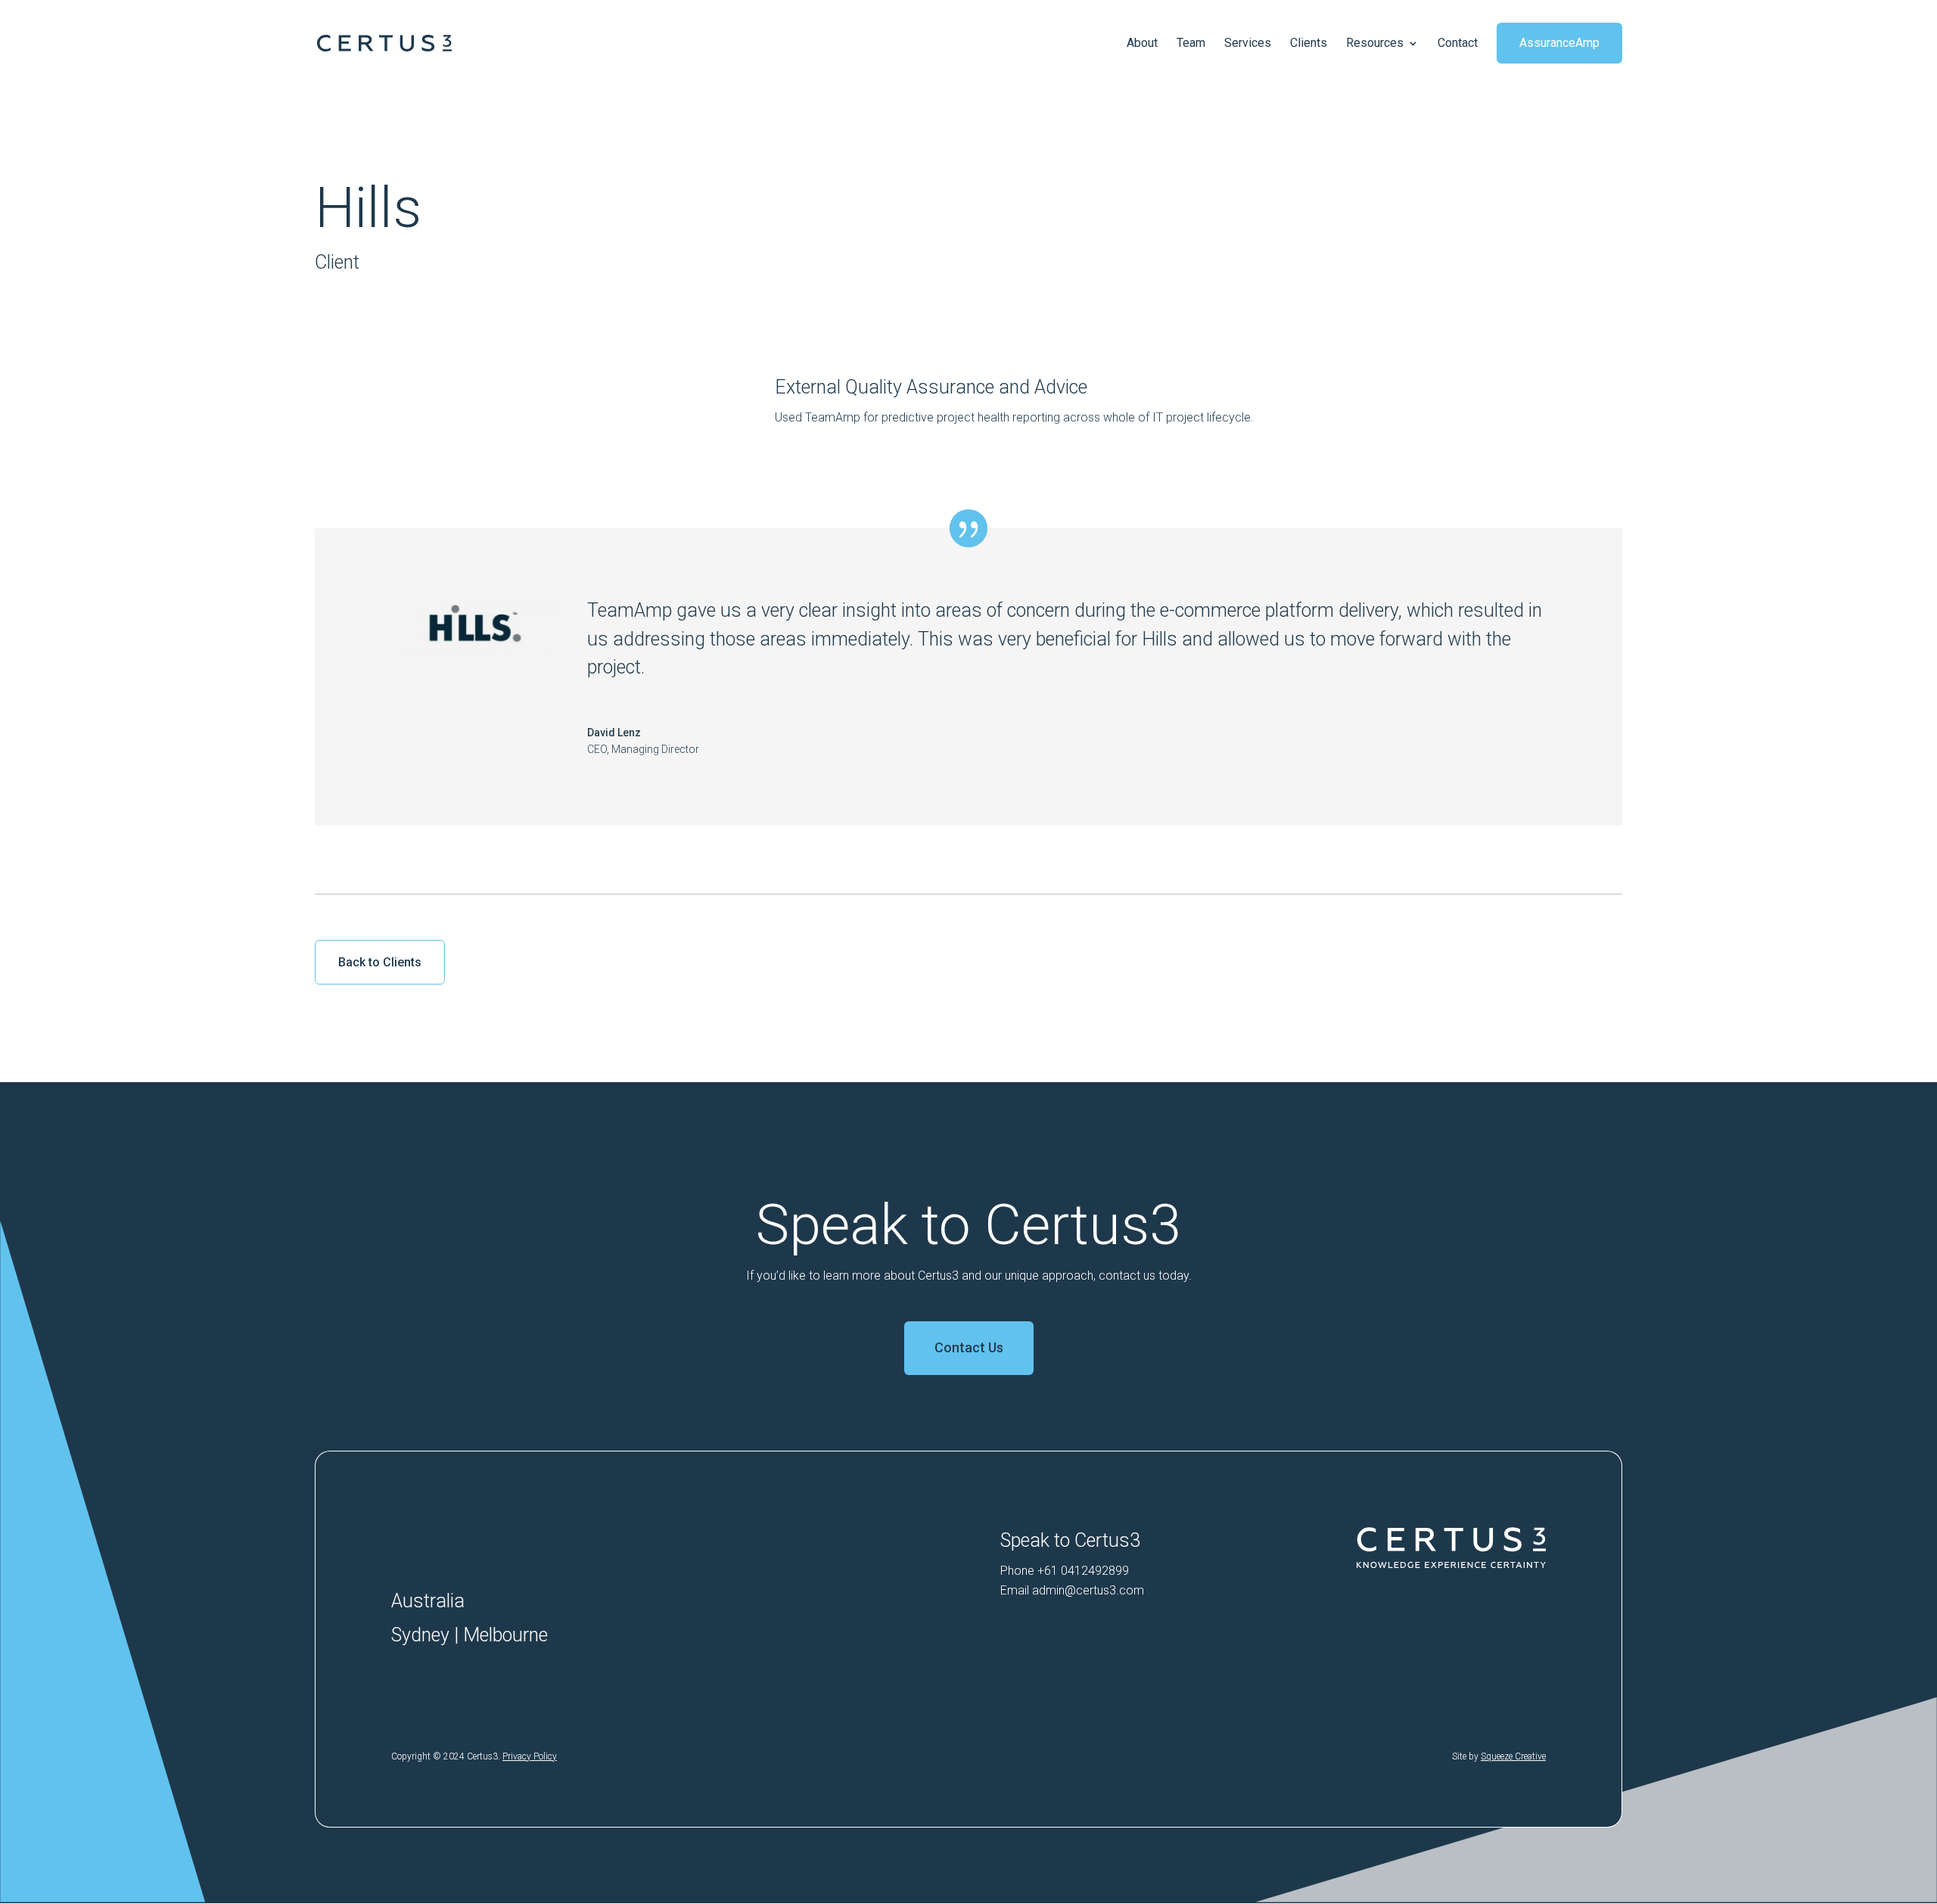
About (1142, 43)
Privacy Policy (530, 1756)
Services (1248, 43)
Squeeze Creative (1513, 1756)
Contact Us (969, 1347)
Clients (1309, 43)
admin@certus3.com (1088, 1590)
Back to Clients (380, 962)
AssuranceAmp (1559, 43)
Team (1191, 43)
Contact (1458, 43)
